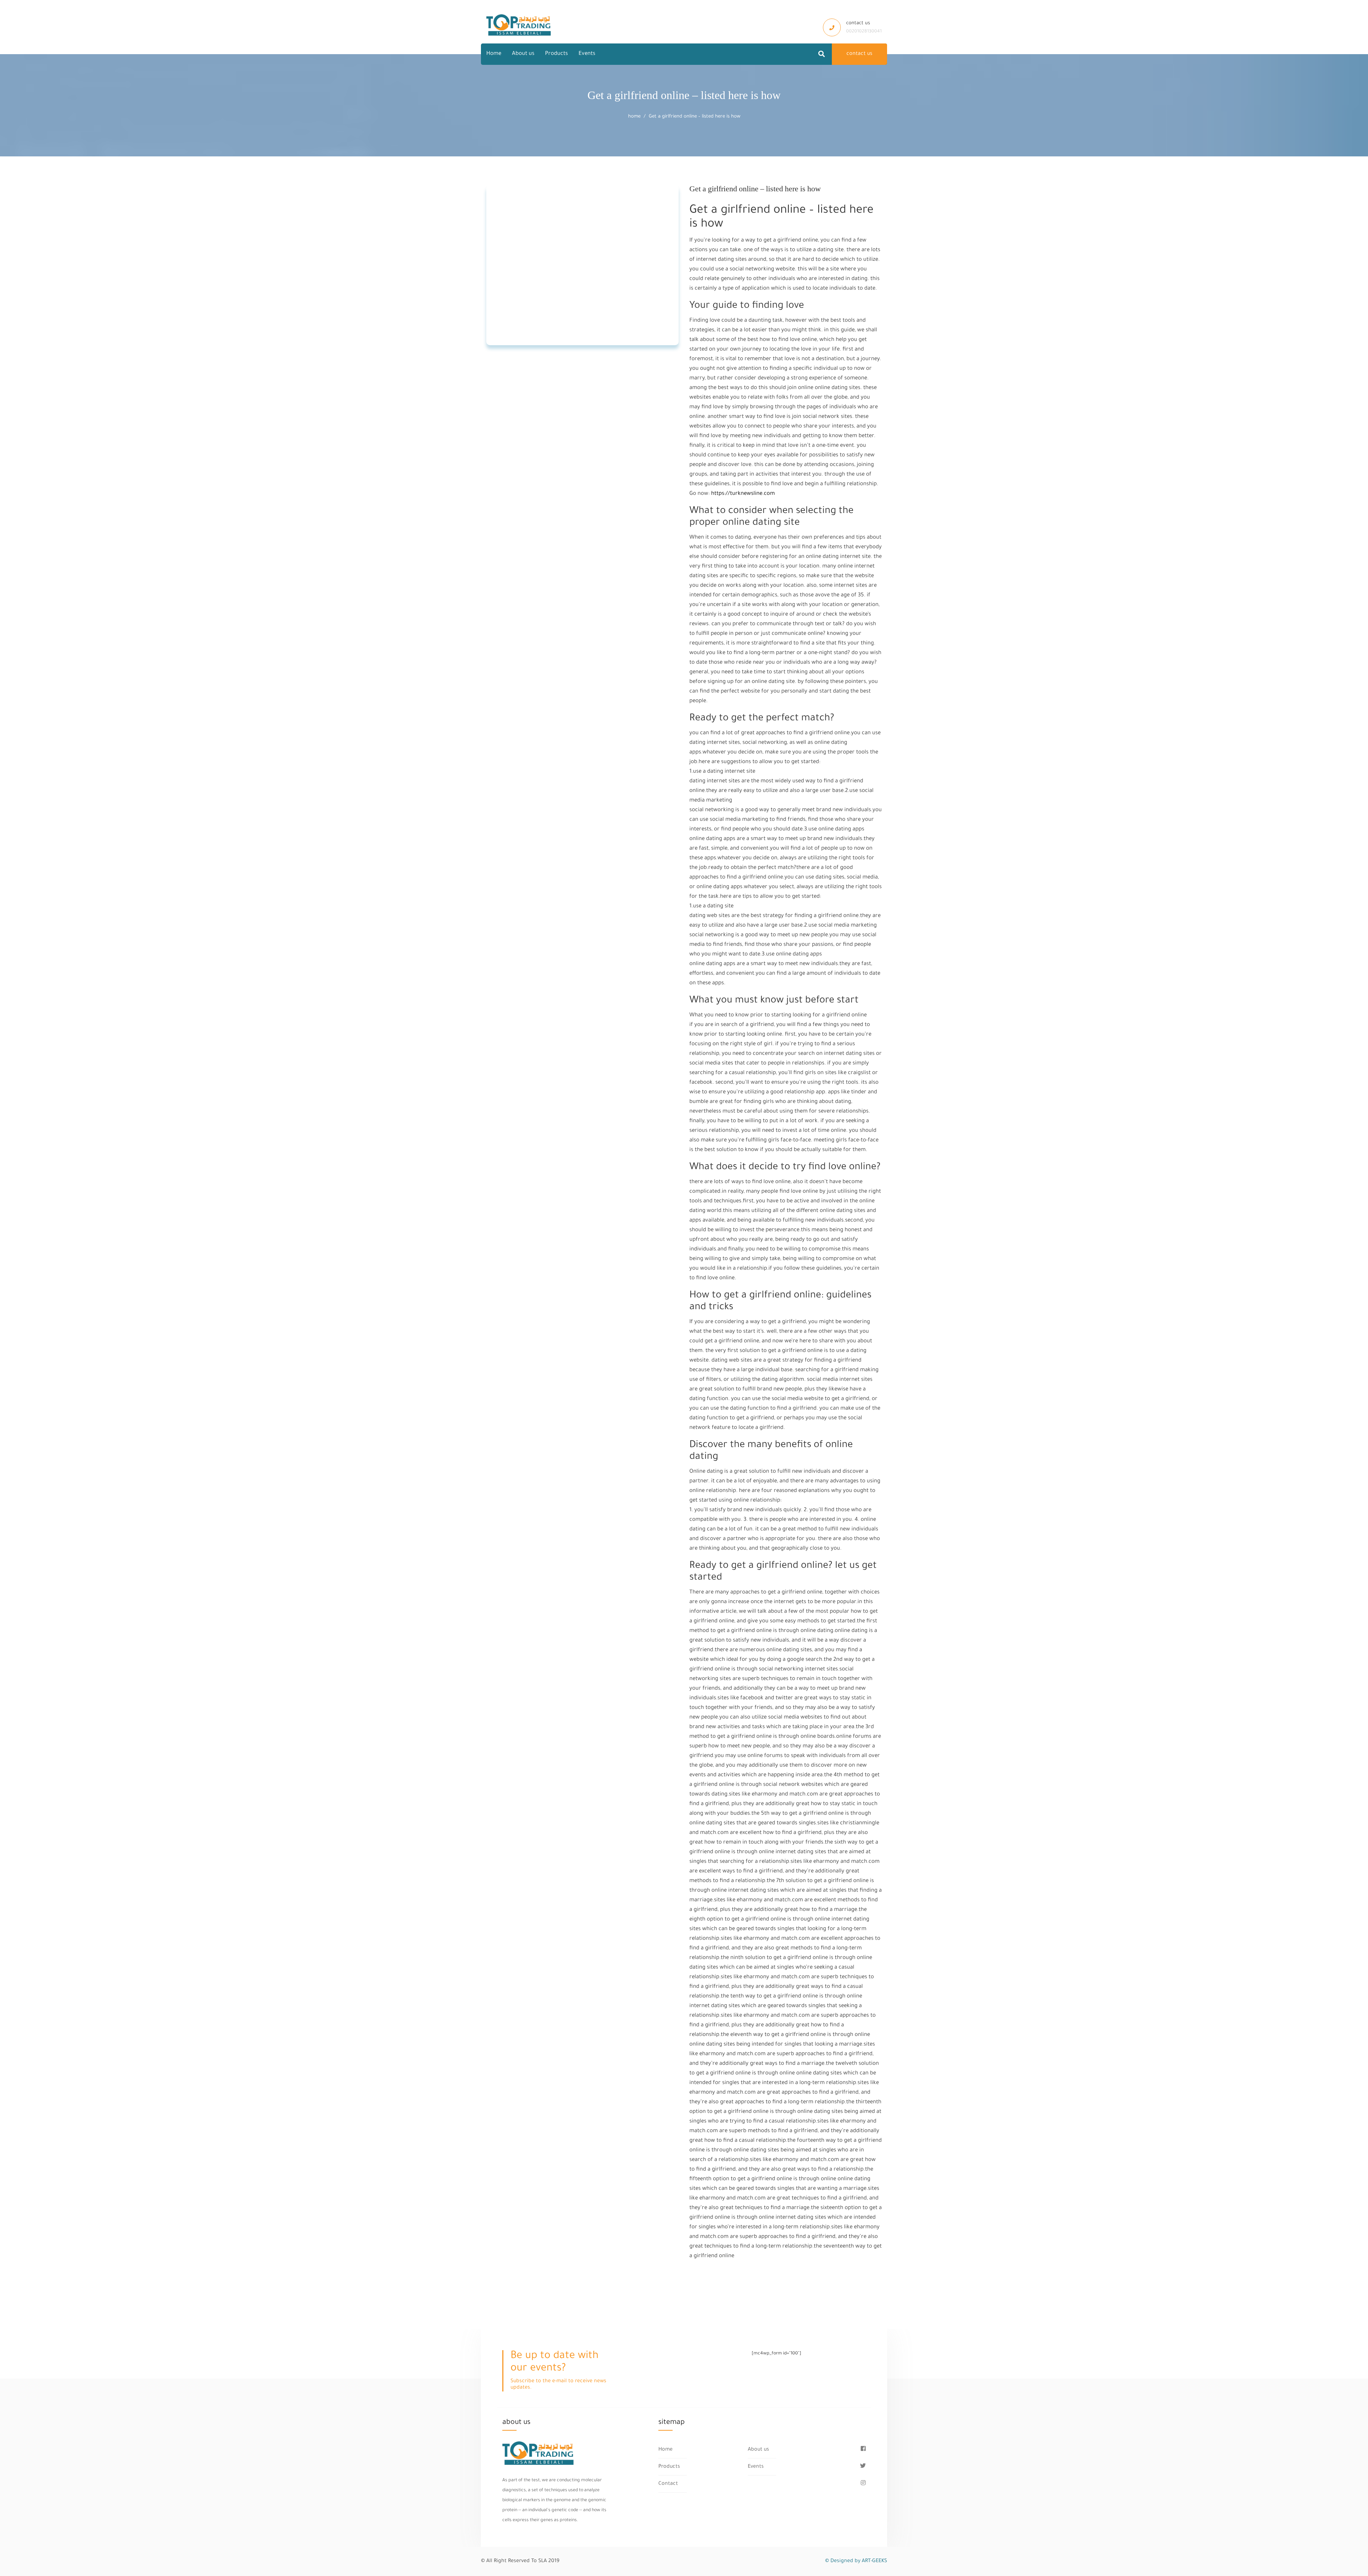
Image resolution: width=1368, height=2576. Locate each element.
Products (556, 54)
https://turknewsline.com (743, 494)
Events (587, 54)
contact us (859, 54)
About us (523, 54)
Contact (668, 2484)
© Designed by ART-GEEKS (856, 2561)
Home (494, 54)
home (634, 117)
